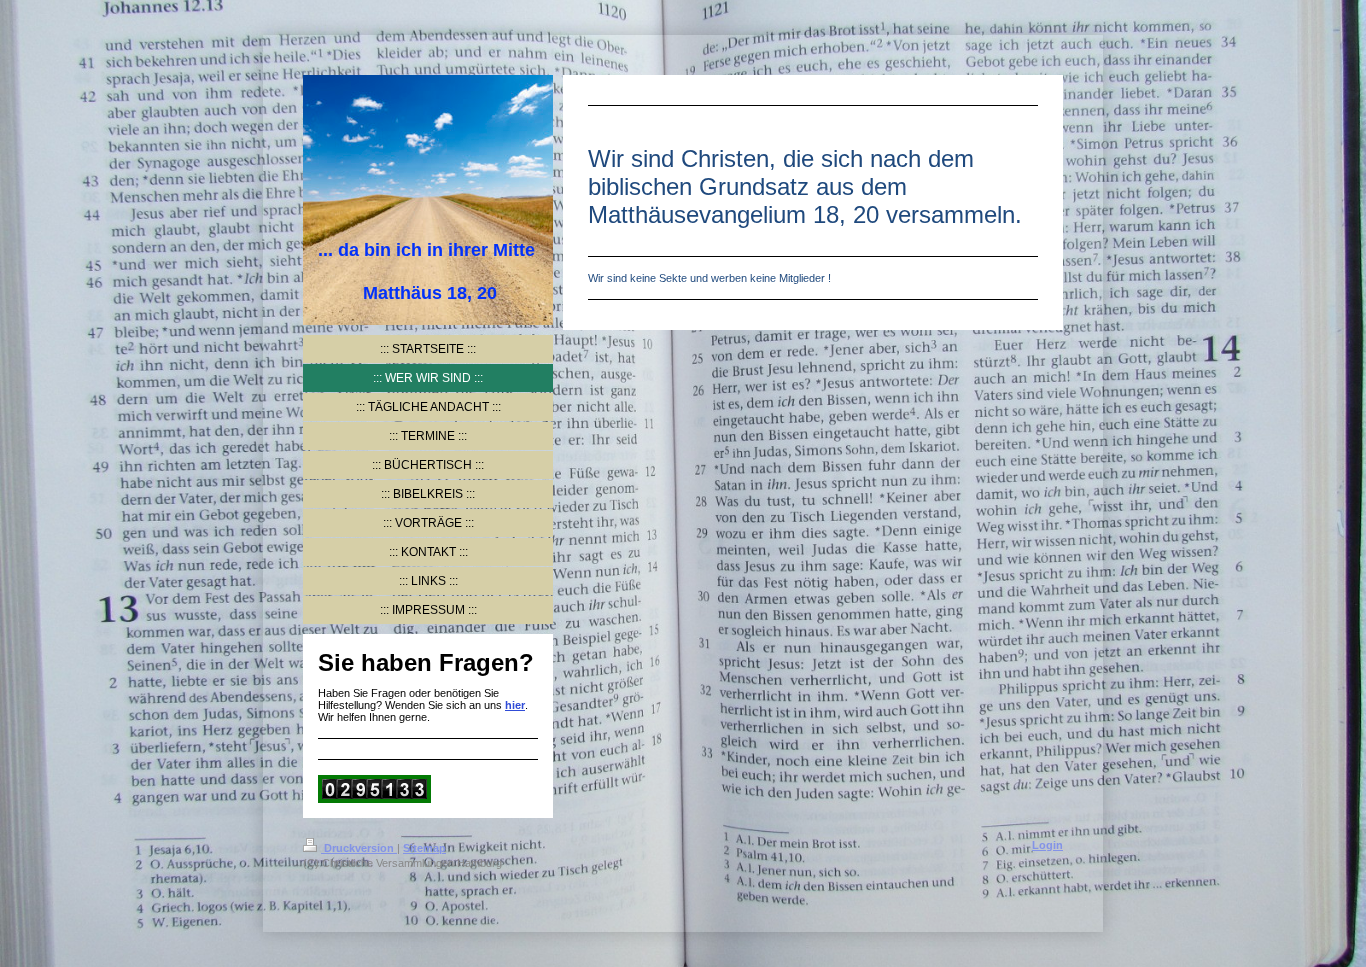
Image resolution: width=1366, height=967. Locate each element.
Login (1047, 845)
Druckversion (359, 848)
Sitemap (424, 848)
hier (515, 705)
